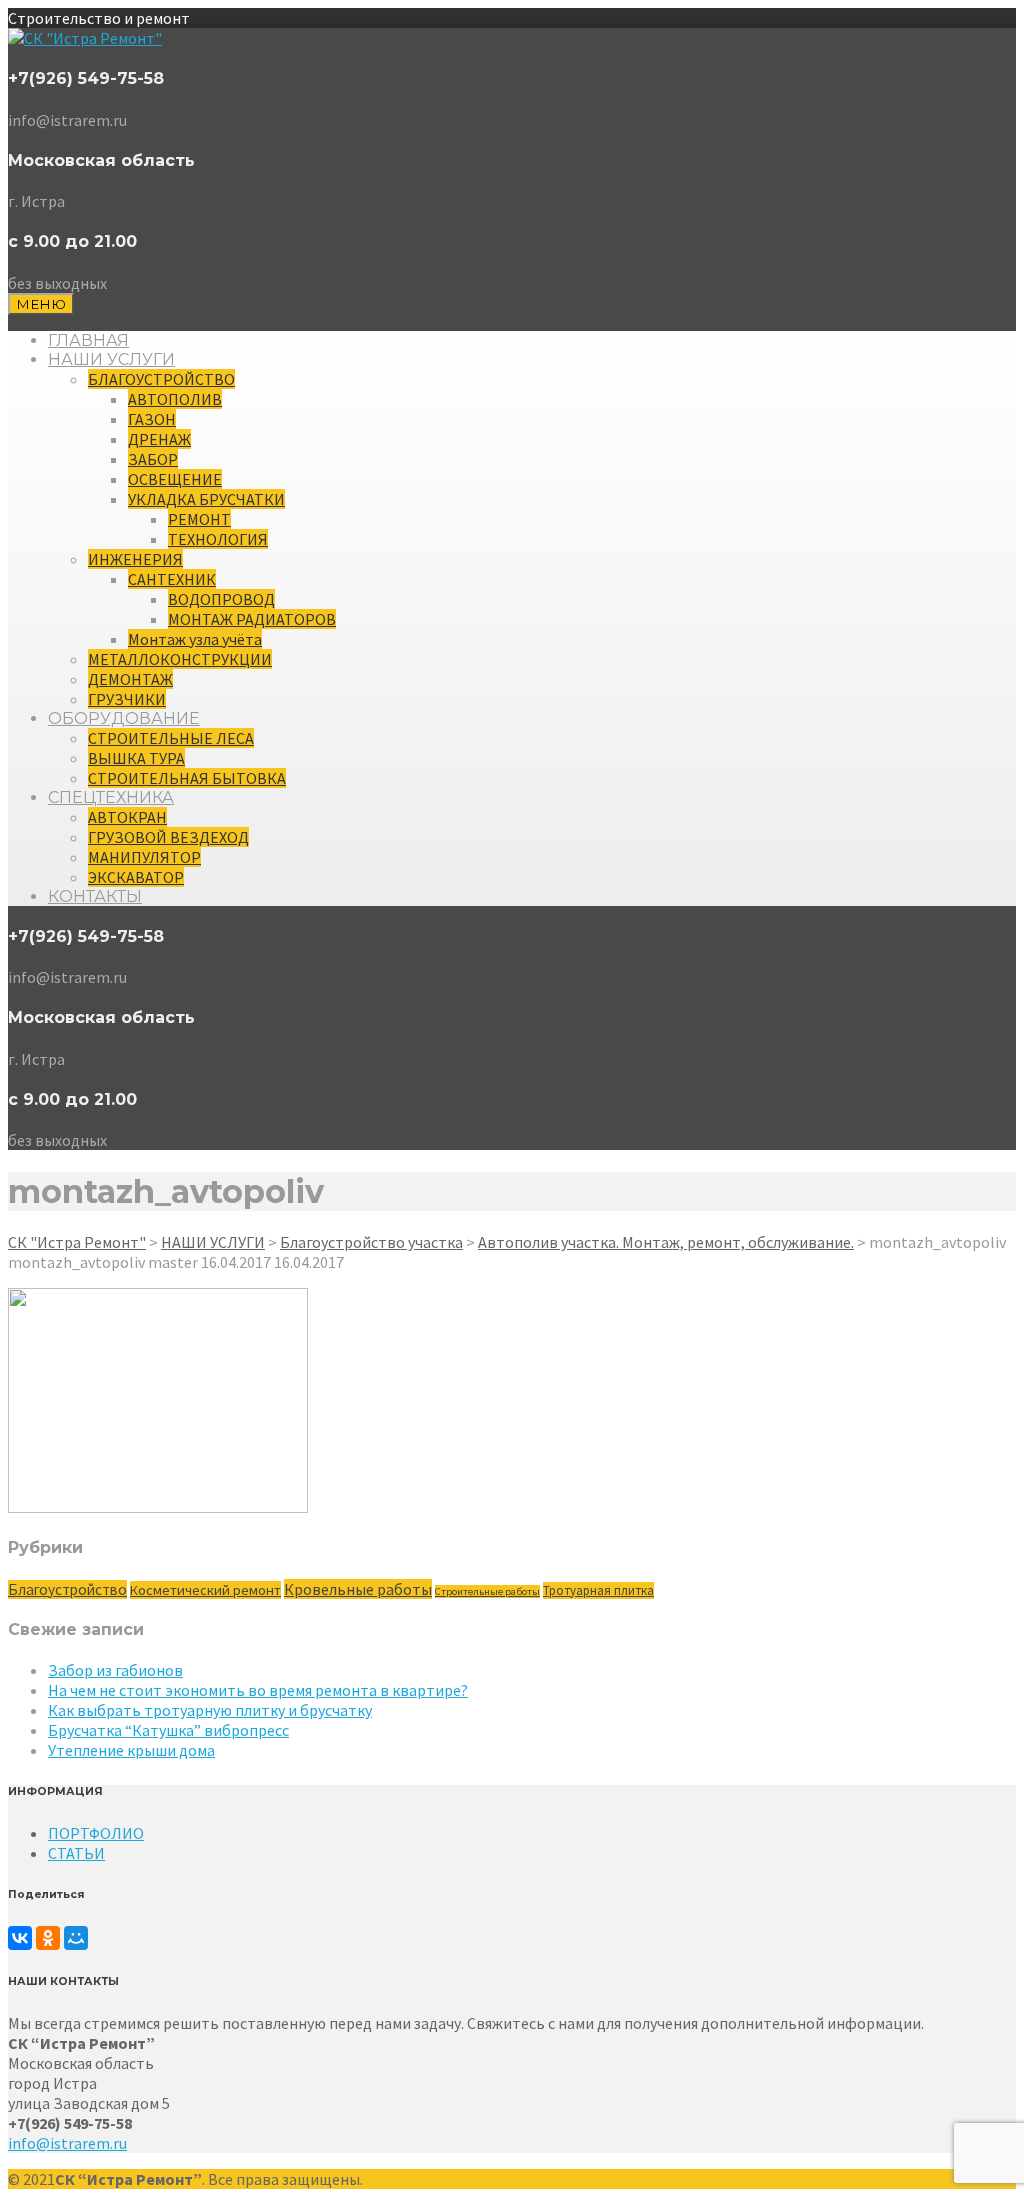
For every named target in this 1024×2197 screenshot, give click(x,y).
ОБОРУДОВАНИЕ (124, 718)
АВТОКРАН (127, 817)
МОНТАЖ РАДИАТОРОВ (252, 619)
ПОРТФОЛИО (96, 1833)
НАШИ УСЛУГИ (111, 359)
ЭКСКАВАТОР (136, 877)
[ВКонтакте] (20, 1938)
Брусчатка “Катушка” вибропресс (168, 1730)
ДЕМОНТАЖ (130, 679)
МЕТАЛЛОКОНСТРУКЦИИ (180, 659)
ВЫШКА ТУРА (136, 758)
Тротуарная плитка (598, 1590)
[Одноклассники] (48, 1938)
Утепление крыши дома (131, 1750)
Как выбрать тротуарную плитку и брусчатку (210, 1710)
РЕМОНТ (199, 519)
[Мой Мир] (76, 1938)
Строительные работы (487, 1591)
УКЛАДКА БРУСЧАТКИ (206, 499)
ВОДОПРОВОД (221, 599)
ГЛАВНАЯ (88, 340)
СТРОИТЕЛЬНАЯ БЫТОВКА (187, 778)
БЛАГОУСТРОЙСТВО (161, 379)
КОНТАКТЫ (95, 896)
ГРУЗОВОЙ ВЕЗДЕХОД (168, 837)
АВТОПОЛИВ (175, 399)
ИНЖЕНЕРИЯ (135, 559)
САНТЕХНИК (172, 579)
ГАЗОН (152, 419)
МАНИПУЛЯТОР (144, 857)
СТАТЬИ (76, 1853)
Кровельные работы (358, 1589)
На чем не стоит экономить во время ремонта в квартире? (258, 1690)
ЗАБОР (153, 459)
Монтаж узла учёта (195, 639)
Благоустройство (67, 1589)
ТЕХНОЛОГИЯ (218, 539)
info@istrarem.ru (67, 2143)
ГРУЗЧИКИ (127, 699)
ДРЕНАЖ (159, 439)
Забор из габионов (115, 1670)
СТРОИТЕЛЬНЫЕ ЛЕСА (171, 738)
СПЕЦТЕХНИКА (111, 797)
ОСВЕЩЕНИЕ (175, 479)
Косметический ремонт (205, 1590)
